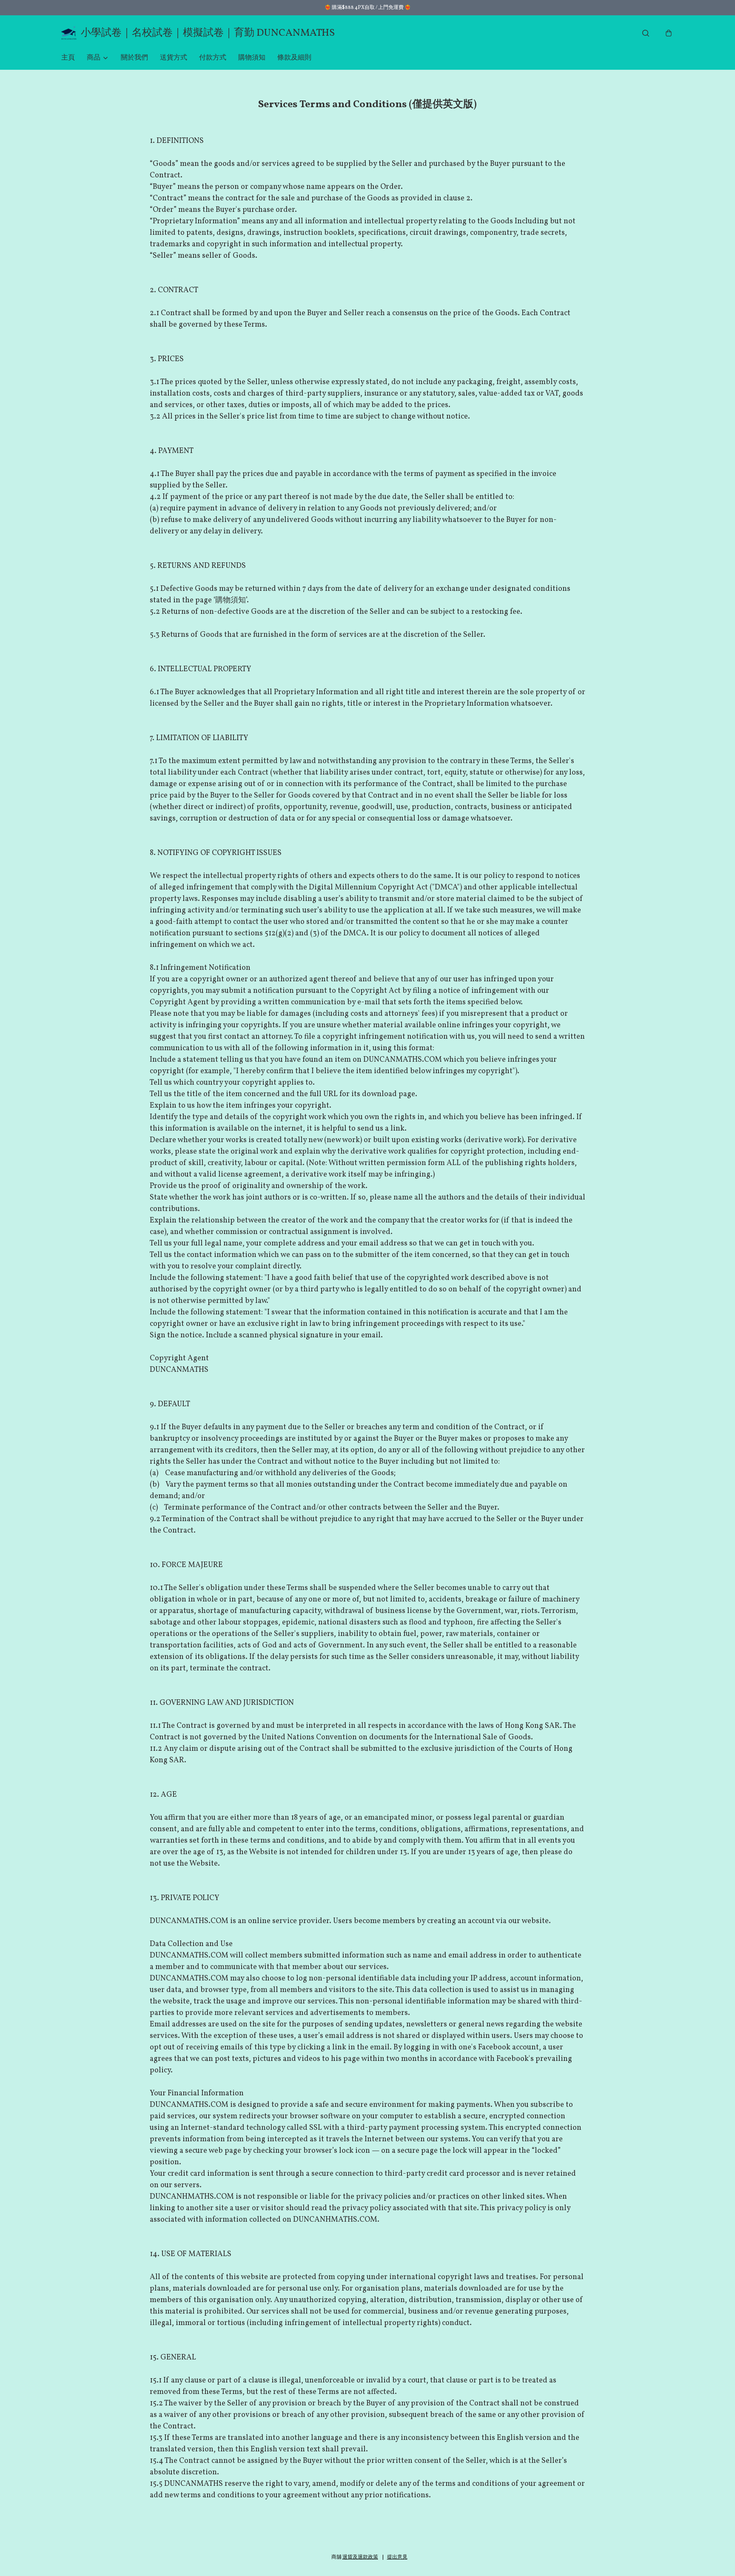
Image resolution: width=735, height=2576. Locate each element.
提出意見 (397, 2557)
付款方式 (213, 58)
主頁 (68, 58)
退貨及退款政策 (360, 2557)
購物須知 (252, 58)
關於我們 (134, 58)
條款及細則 (294, 58)
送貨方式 (174, 58)
